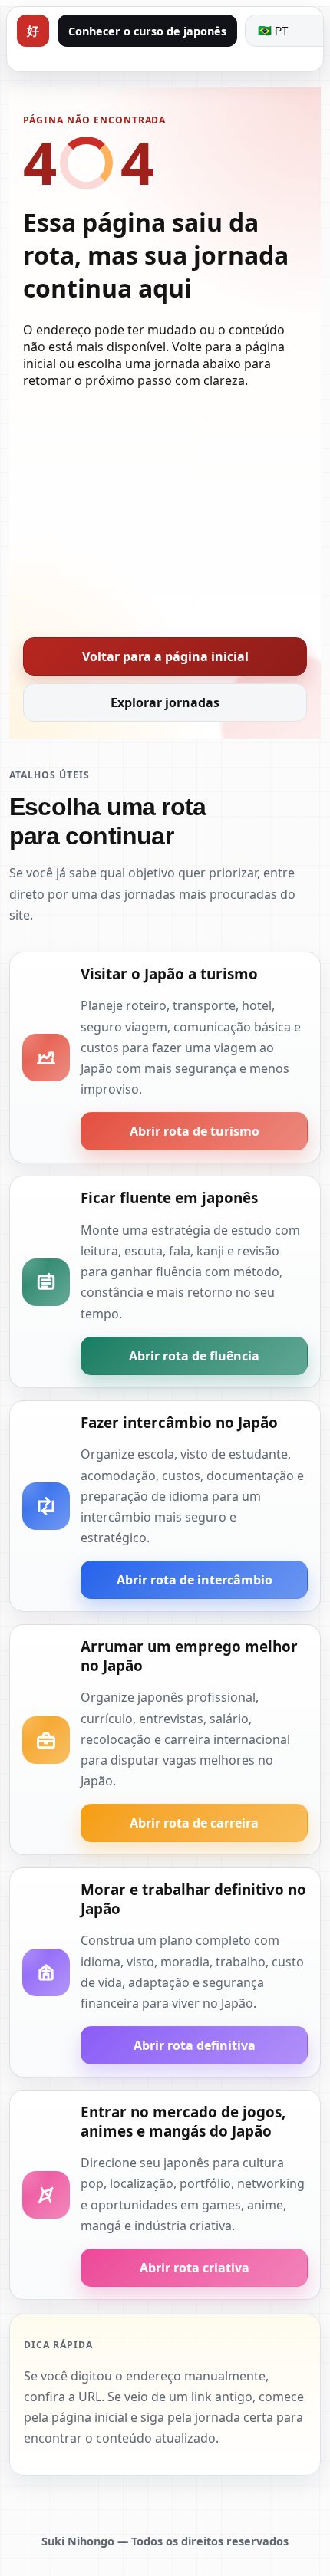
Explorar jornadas (165, 702)
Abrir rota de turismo (195, 1131)
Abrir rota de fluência (194, 1356)
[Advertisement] (165, 508)
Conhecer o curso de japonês (147, 31)
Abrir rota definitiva (195, 2045)
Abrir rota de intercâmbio (195, 1580)
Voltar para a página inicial (165, 656)
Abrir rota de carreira (194, 1823)
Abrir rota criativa (195, 2268)
